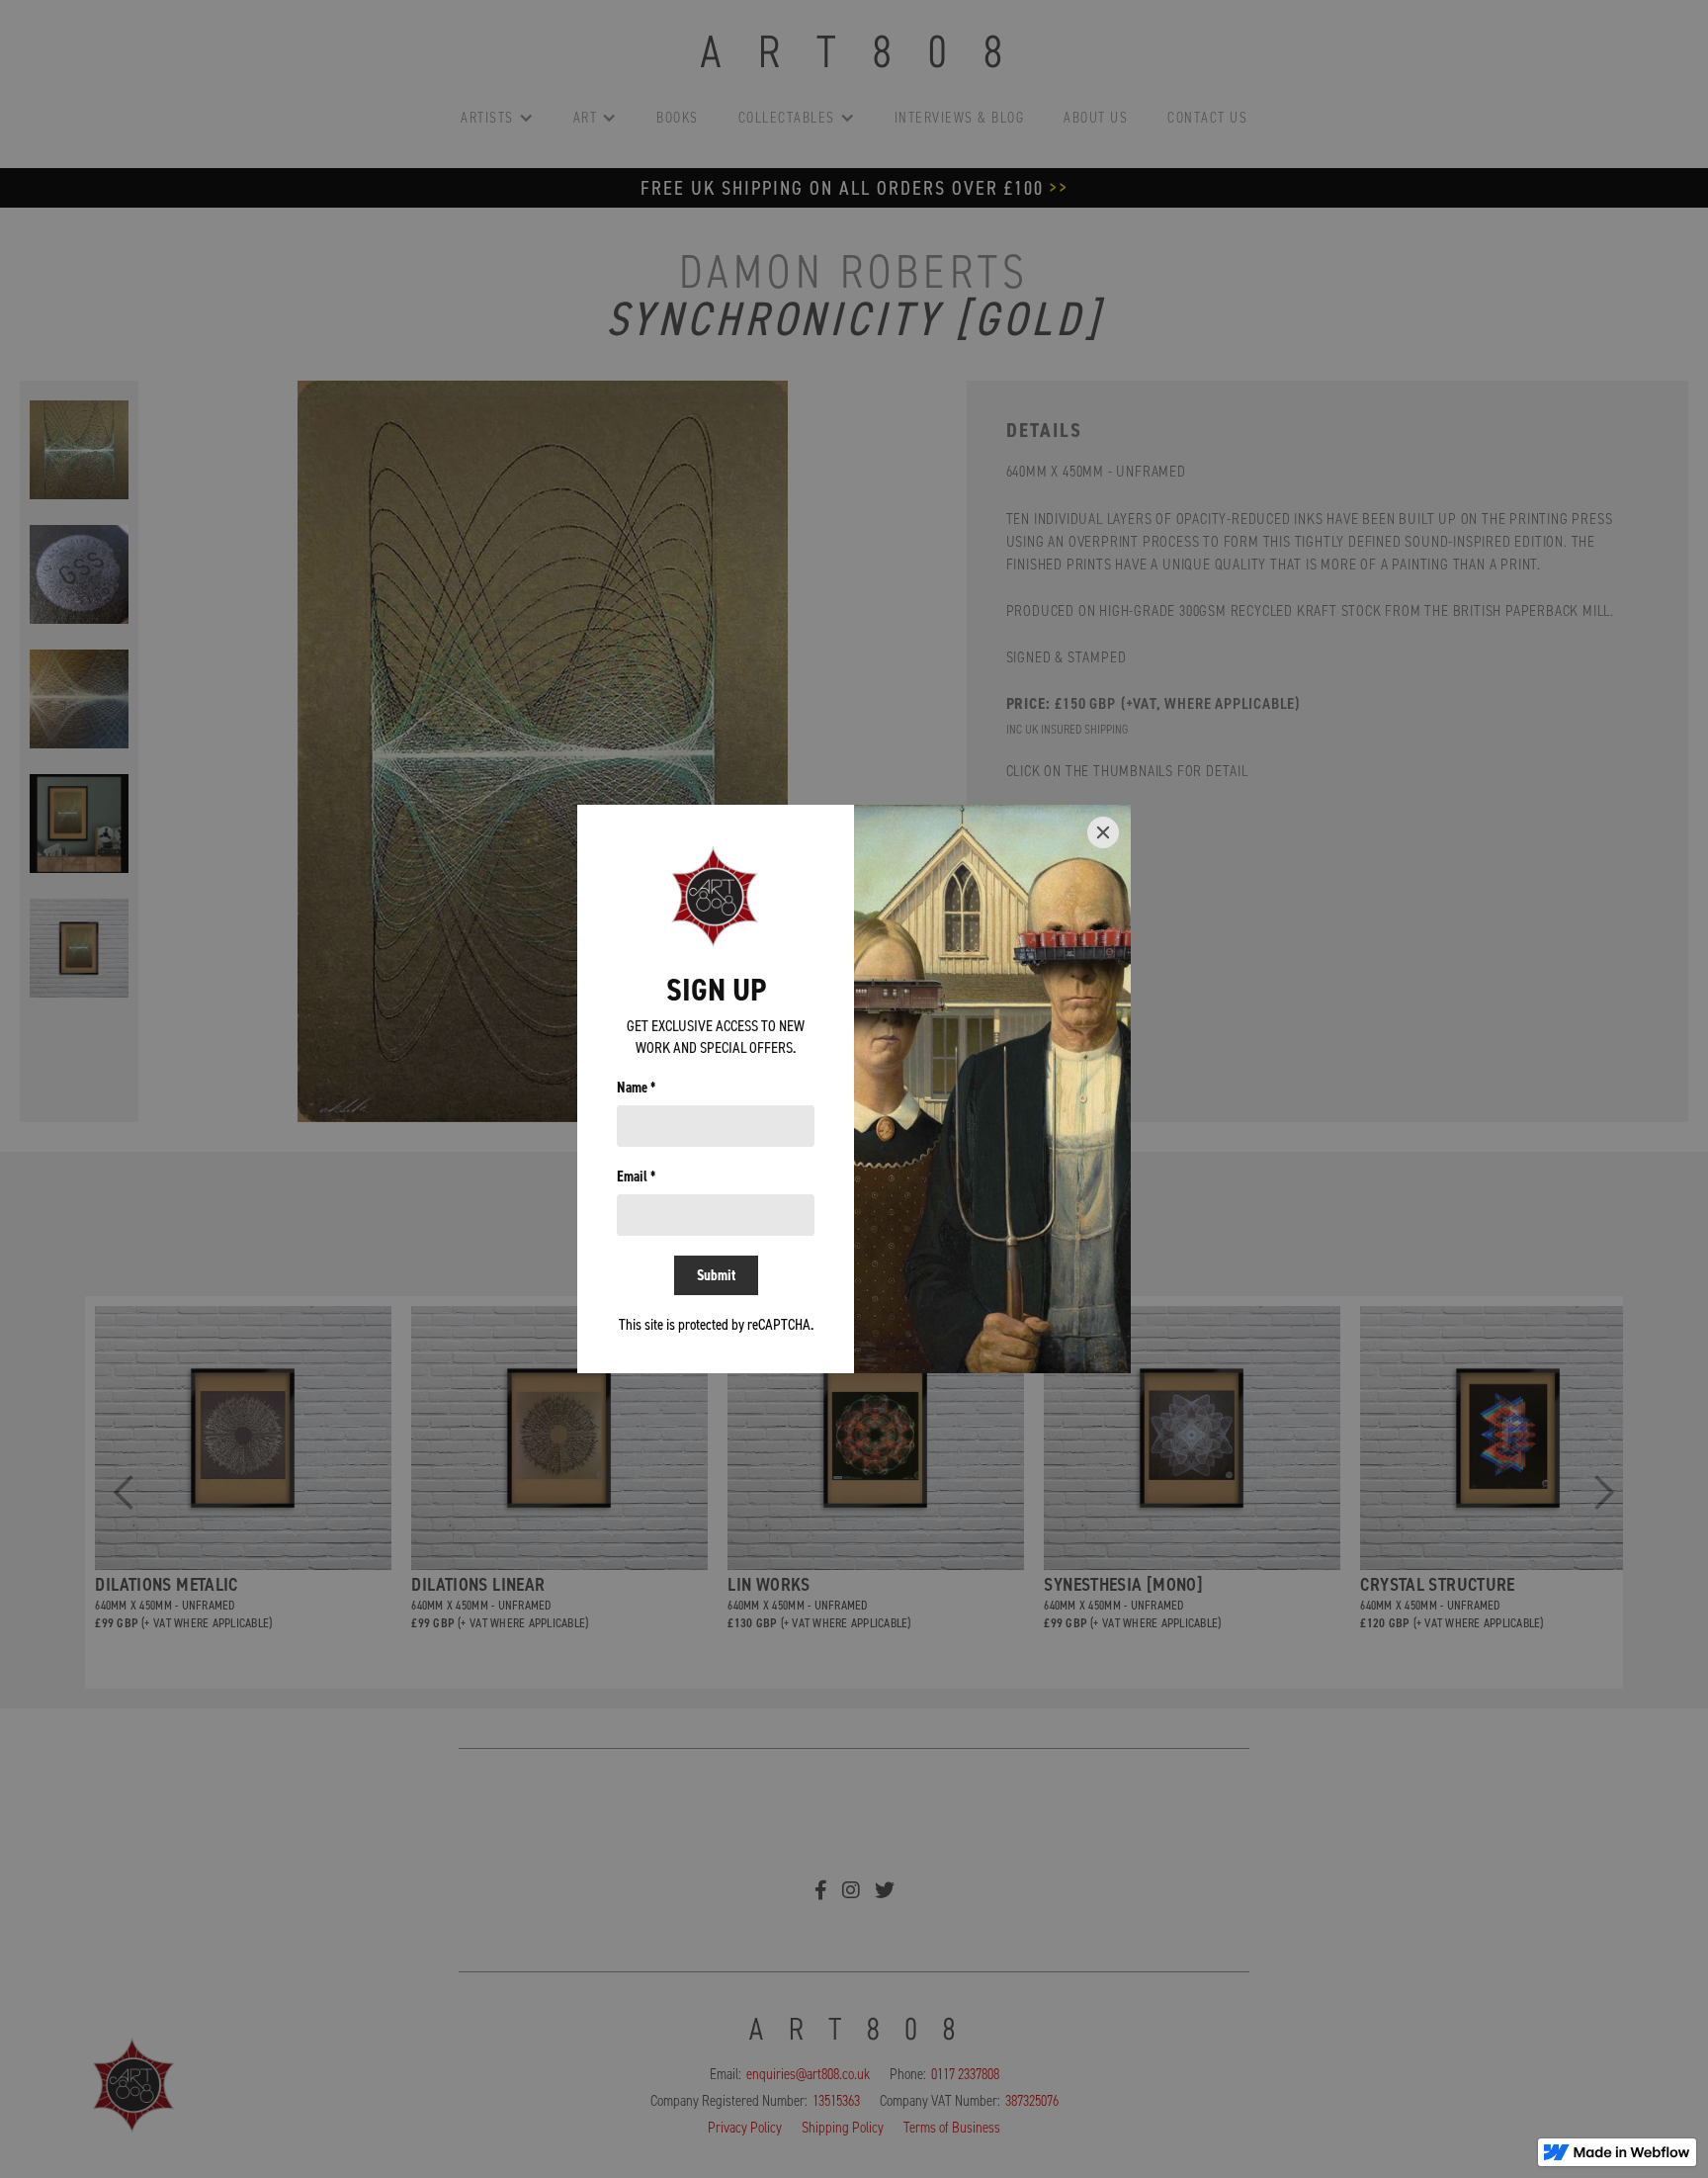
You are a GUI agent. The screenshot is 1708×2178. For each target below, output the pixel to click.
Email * (636, 1176)
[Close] (1103, 832)
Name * (636, 1088)
